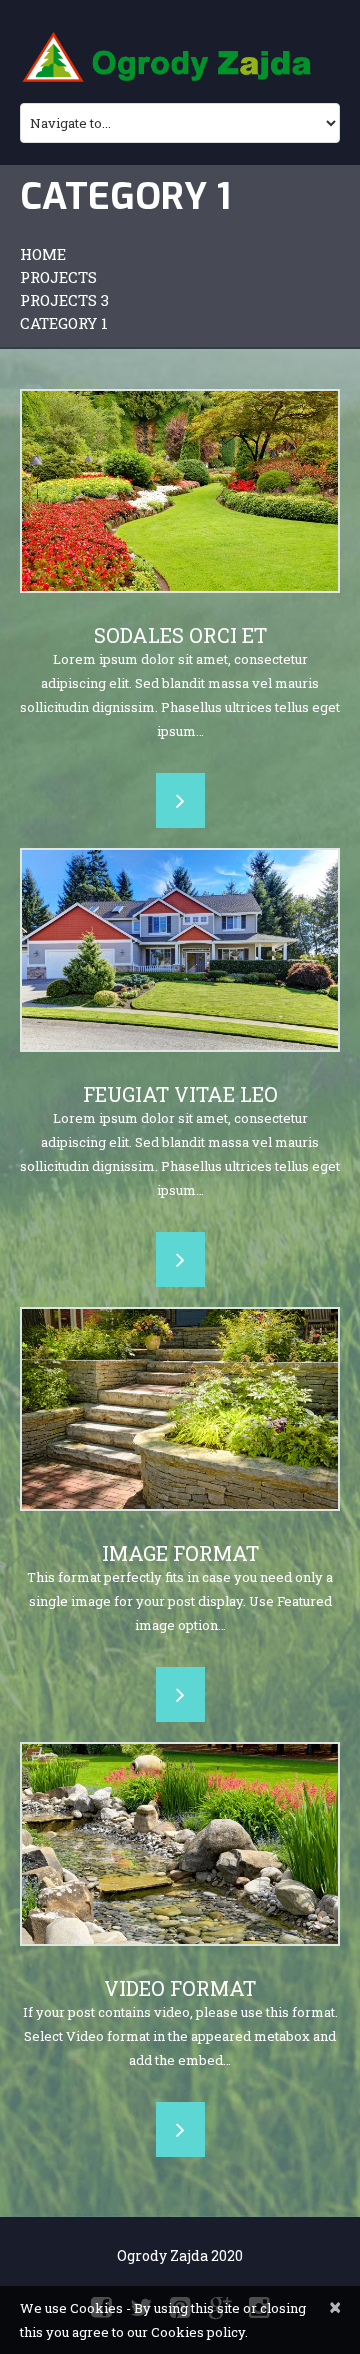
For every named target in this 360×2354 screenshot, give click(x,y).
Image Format (180, 1553)
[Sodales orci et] (180, 491)
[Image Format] (180, 1409)
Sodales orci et (180, 635)
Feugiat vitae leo (180, 1094)
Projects (58, 277)
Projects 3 (64, 300)
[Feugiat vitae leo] (180, 950)
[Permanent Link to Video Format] (180, 1844)
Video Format (180, 1988)
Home (43, 254)
